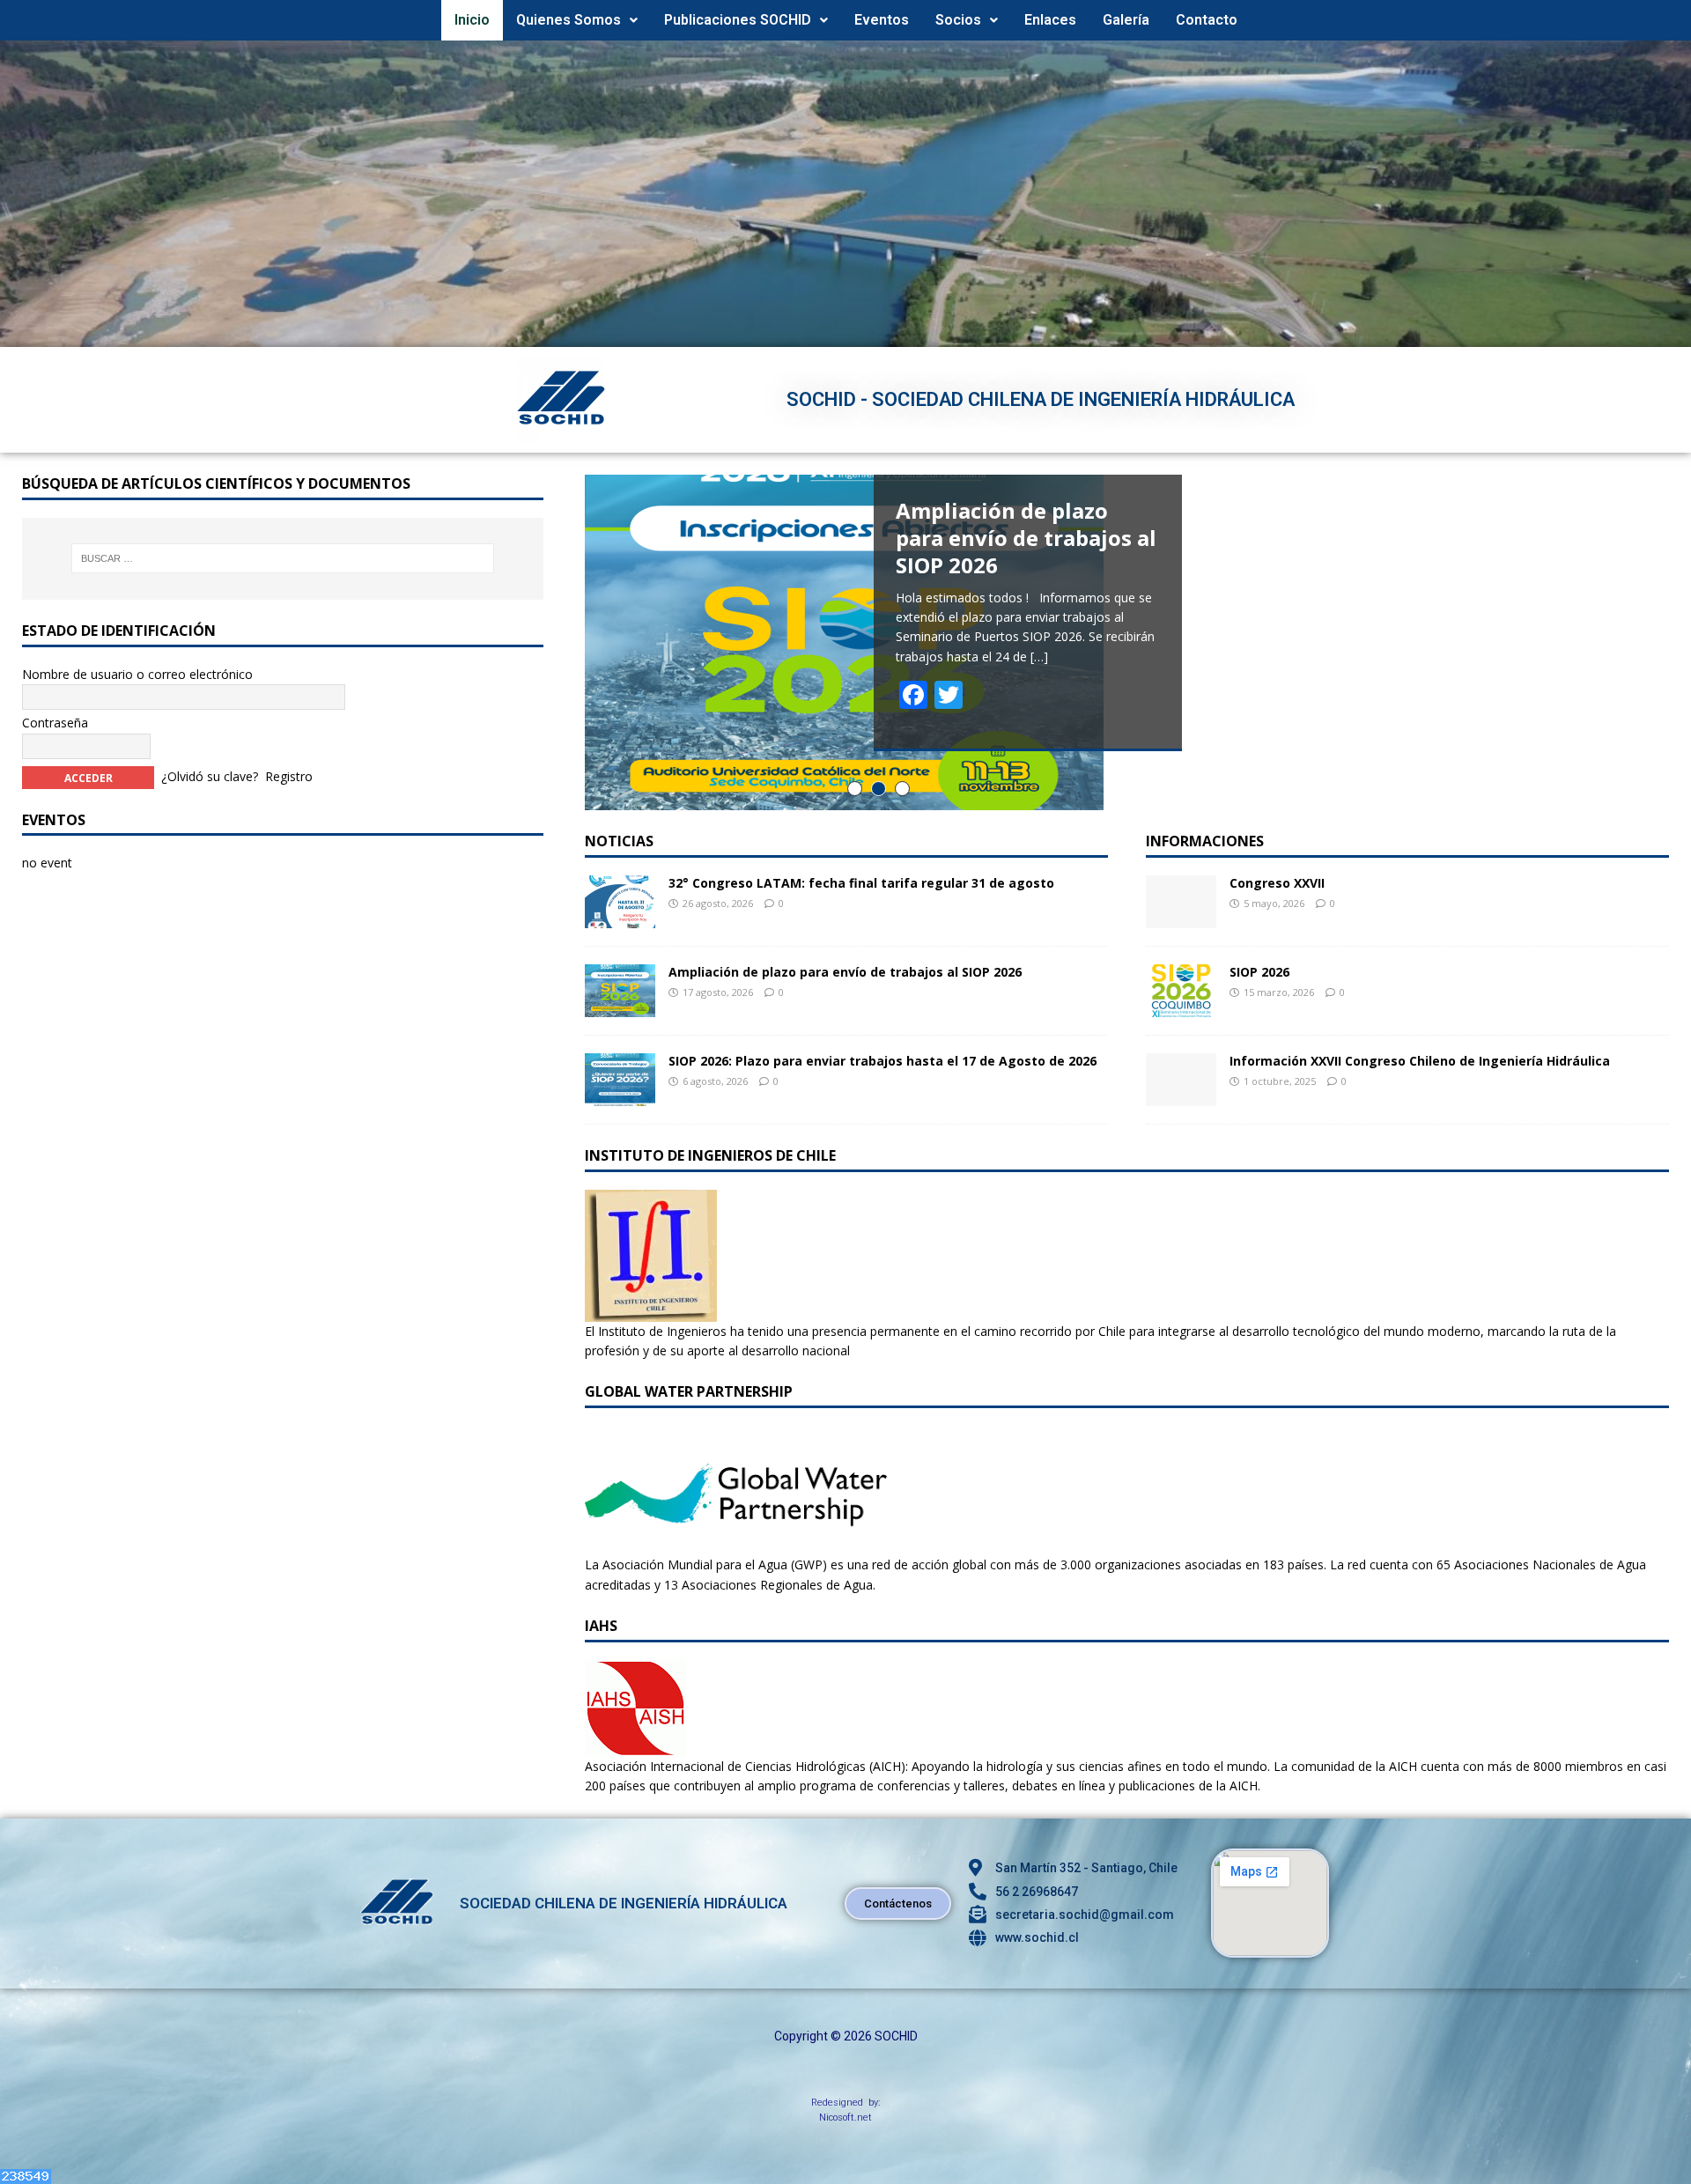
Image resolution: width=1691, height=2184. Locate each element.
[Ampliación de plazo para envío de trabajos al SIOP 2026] (620, 1006)
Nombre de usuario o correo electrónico (137, 674)
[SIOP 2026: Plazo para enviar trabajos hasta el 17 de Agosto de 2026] (620, 1095)
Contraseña (55, 723)
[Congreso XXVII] (1181, 917)
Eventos (882, 20)
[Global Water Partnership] (736, 1545)
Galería (1126, 20)
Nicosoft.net (845, 2118)
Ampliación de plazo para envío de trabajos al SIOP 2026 (845, 972)
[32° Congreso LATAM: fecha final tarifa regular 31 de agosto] (620, 917)
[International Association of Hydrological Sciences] (635, 1746)
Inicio (472, 20)
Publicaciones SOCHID (738, 20)
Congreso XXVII (1277, 883)
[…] (1039, 657)
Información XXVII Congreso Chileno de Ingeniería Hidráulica (1420, 1061)
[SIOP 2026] (1181, 1006)
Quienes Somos (569, 20)
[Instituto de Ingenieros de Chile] (651, 1311)
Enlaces (1050, 20)
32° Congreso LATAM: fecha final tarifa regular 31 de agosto (861, 883)
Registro (289, 775)
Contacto (1207, 20)
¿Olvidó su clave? (210, 775)
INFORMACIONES (1205, 841)
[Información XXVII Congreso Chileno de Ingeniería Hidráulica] (1181, 1095)
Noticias (619, 841)
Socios (958, 20)
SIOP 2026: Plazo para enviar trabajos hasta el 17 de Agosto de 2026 (882, 1061)
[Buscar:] (283, 558)
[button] (577, 20)
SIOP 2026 (1259, 972)
